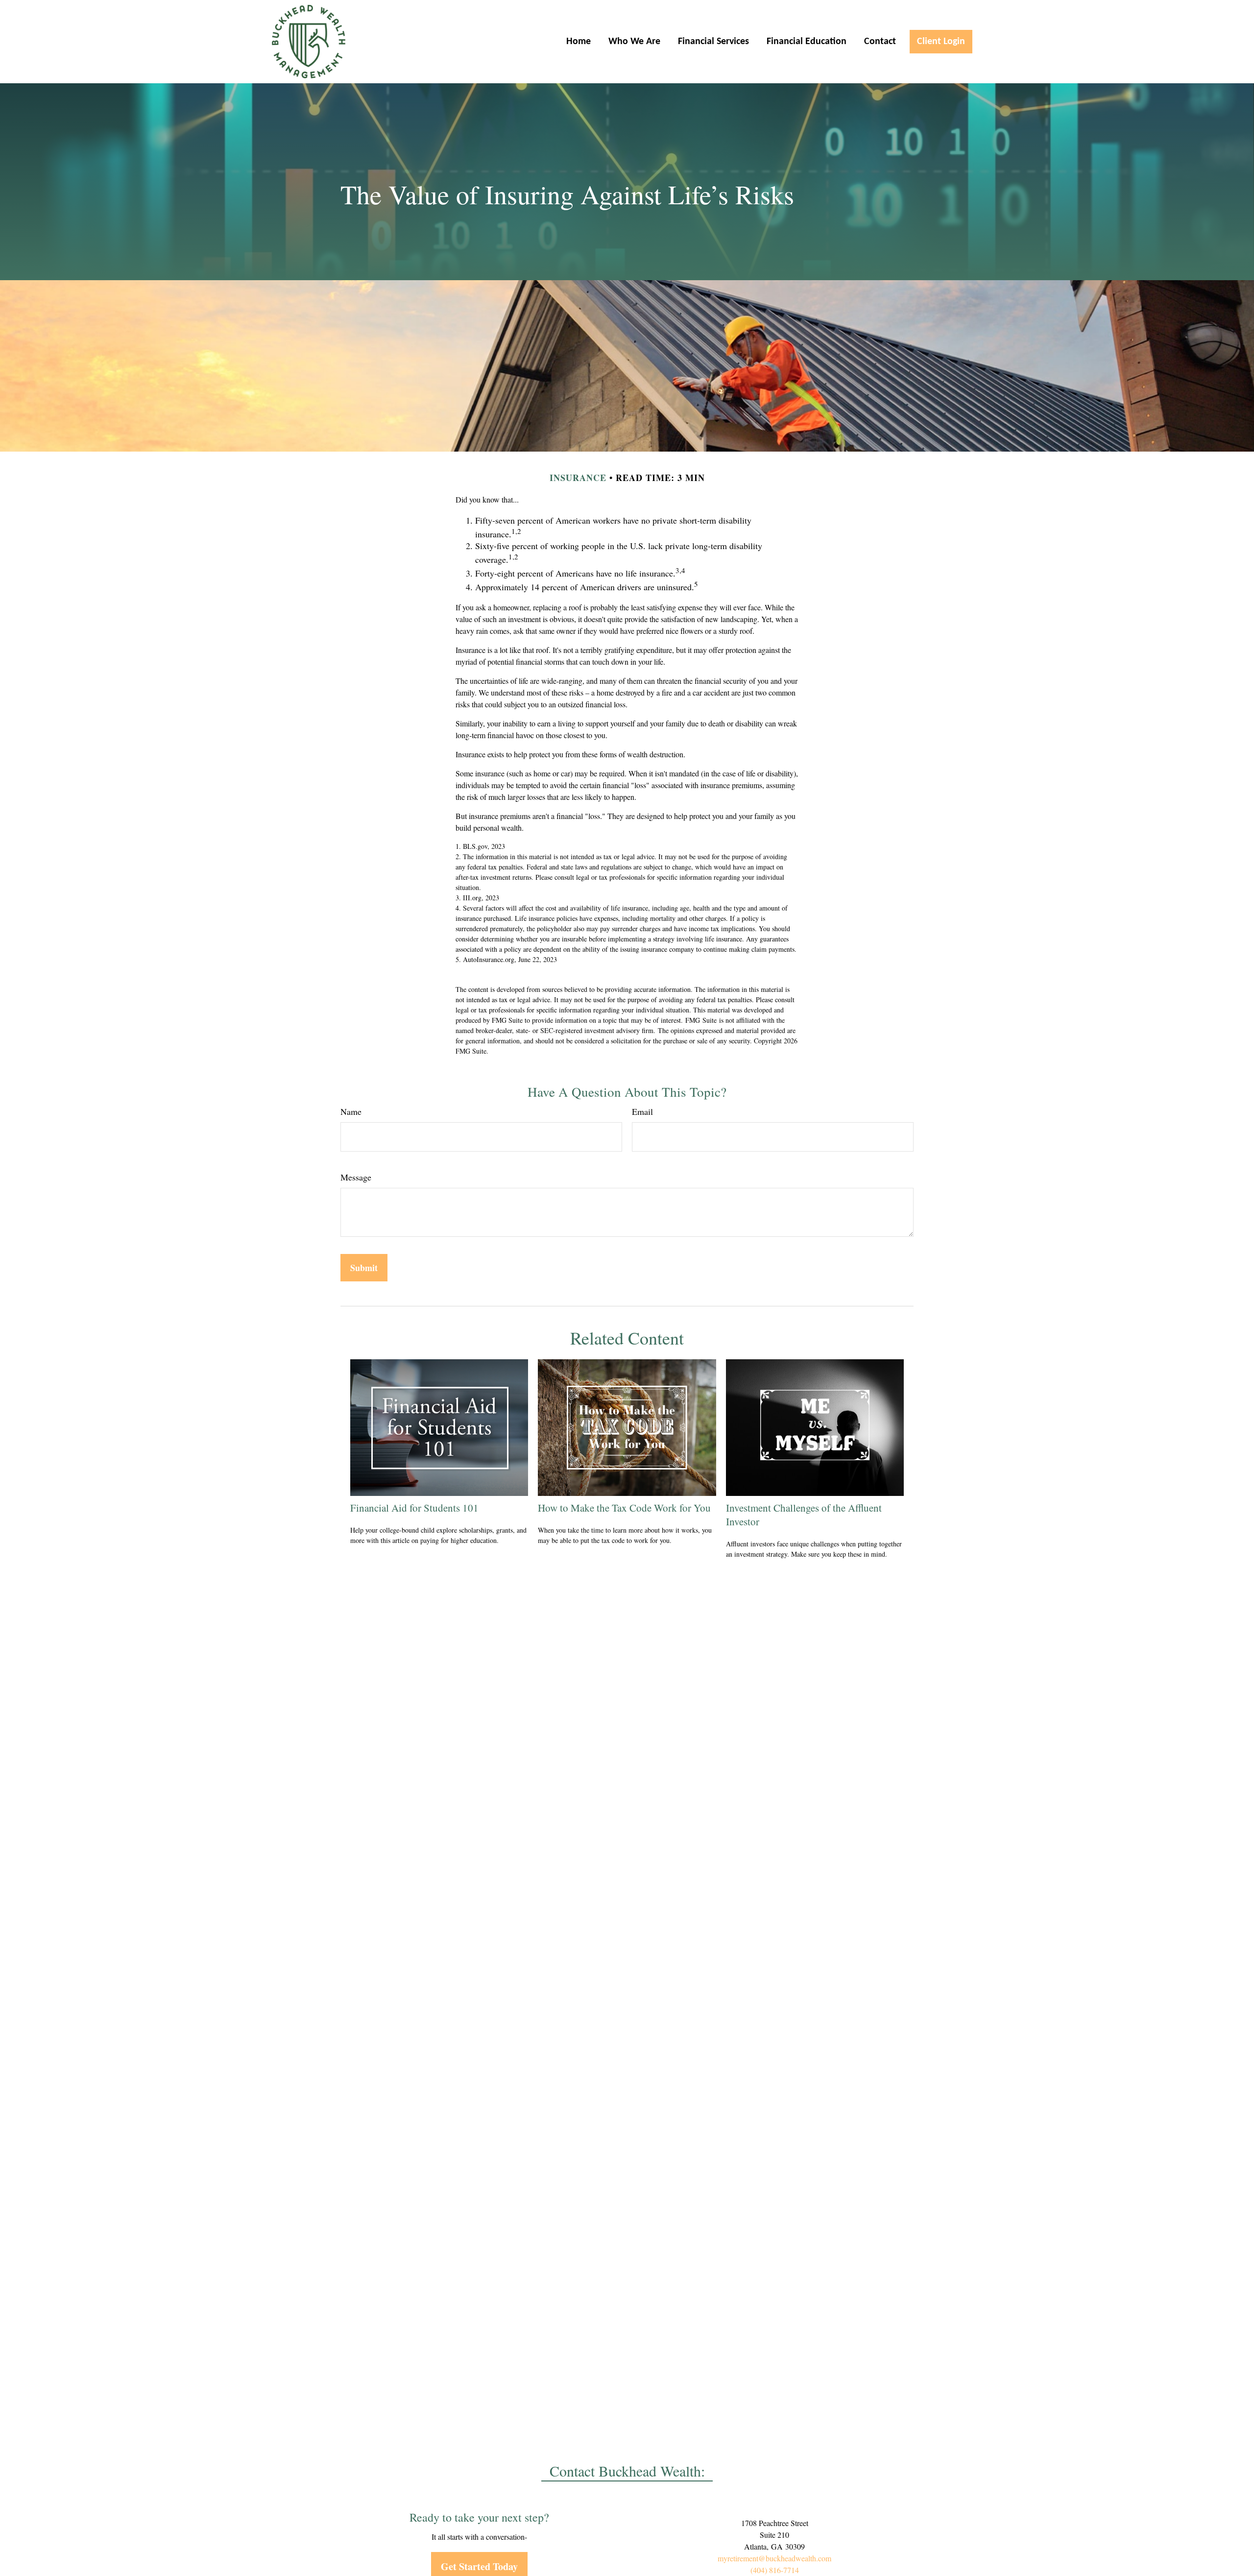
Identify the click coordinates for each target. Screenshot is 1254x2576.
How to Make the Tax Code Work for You (624, 1508)
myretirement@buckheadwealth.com (774, 2558)
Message (356, 1177)
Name (351, 1111)
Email (642, 1111)
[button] (579, 42)
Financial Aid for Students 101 (414, 1508)
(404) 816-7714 (775, 2570)
